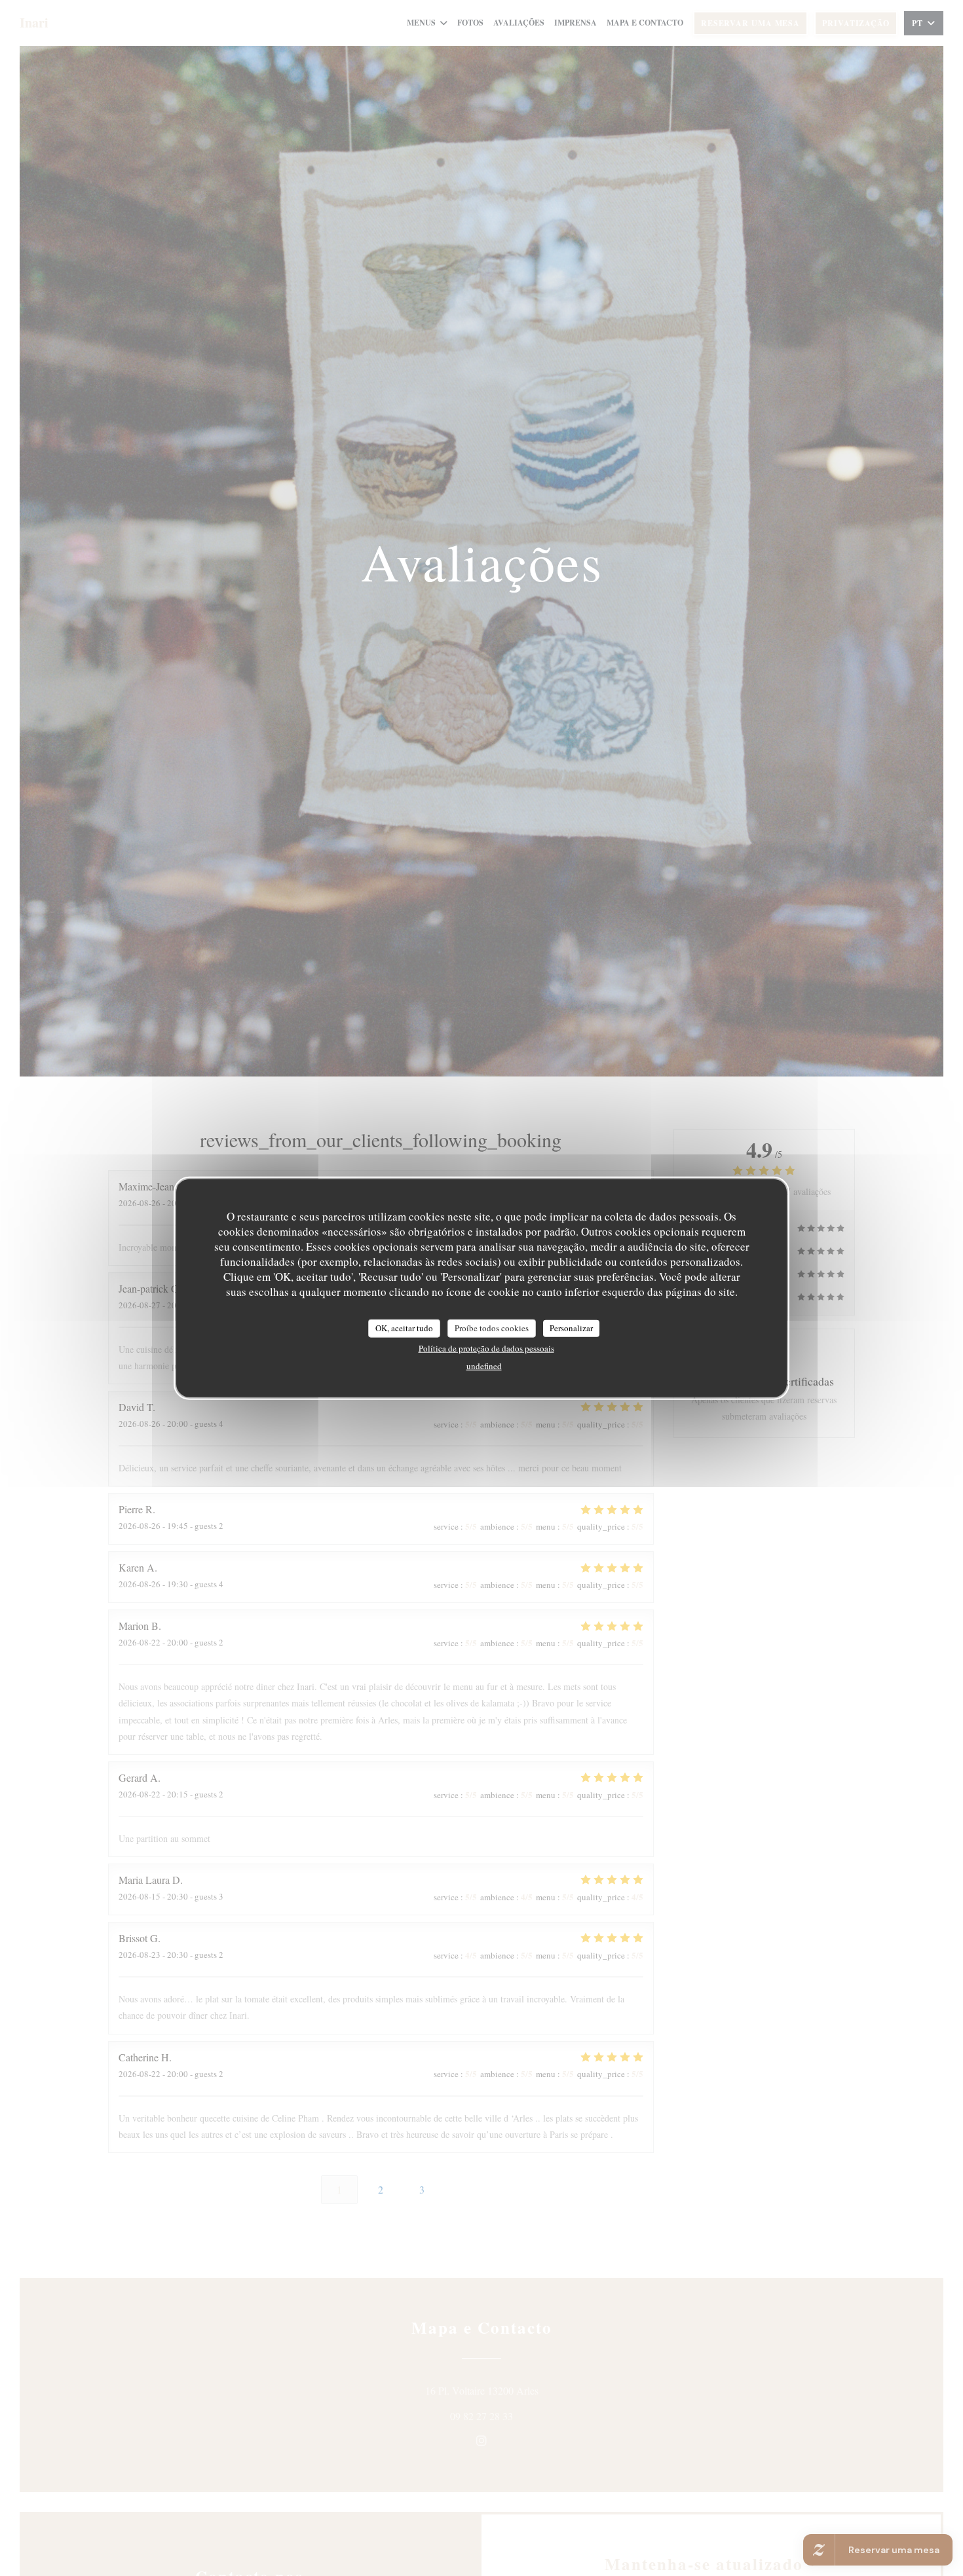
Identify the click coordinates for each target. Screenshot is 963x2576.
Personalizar (571, 1328)
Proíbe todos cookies (492, 1328)
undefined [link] (484, 1365)
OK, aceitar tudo (404, 1328)
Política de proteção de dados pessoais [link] (486, 1348)
